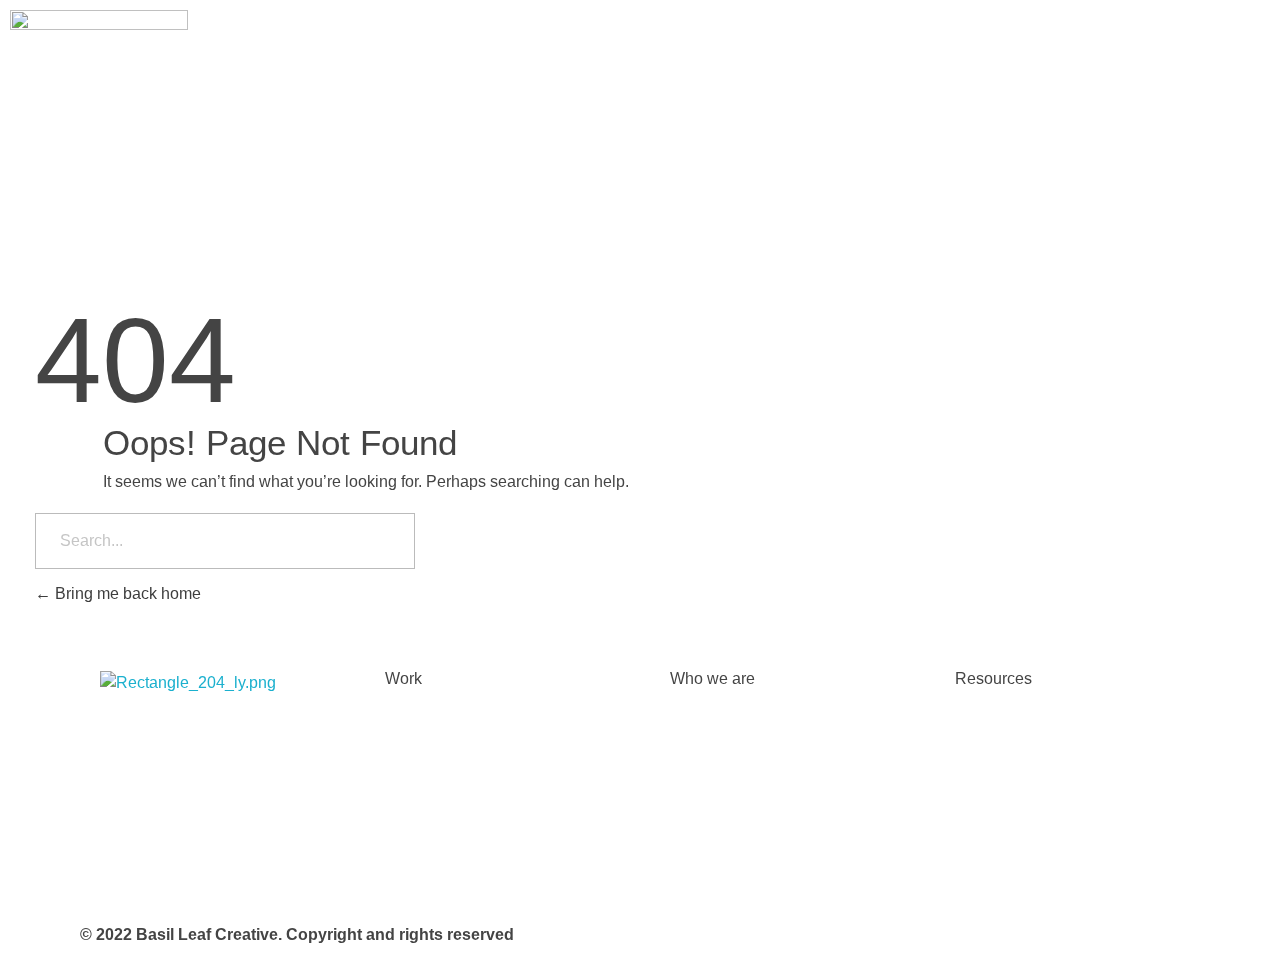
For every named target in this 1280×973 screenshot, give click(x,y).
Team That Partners (739, 854)
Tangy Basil (996, 854)
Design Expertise (446, 734)
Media (977, 814)
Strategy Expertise (450, 774)
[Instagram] (125, 740)
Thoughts (988, 734)
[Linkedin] (233, 740)
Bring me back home (126, 593)
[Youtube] (287, 740)
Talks (973, 774)
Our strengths (717, 734)
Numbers (702, 814)
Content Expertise (448, 814)
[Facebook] (179, 740)
